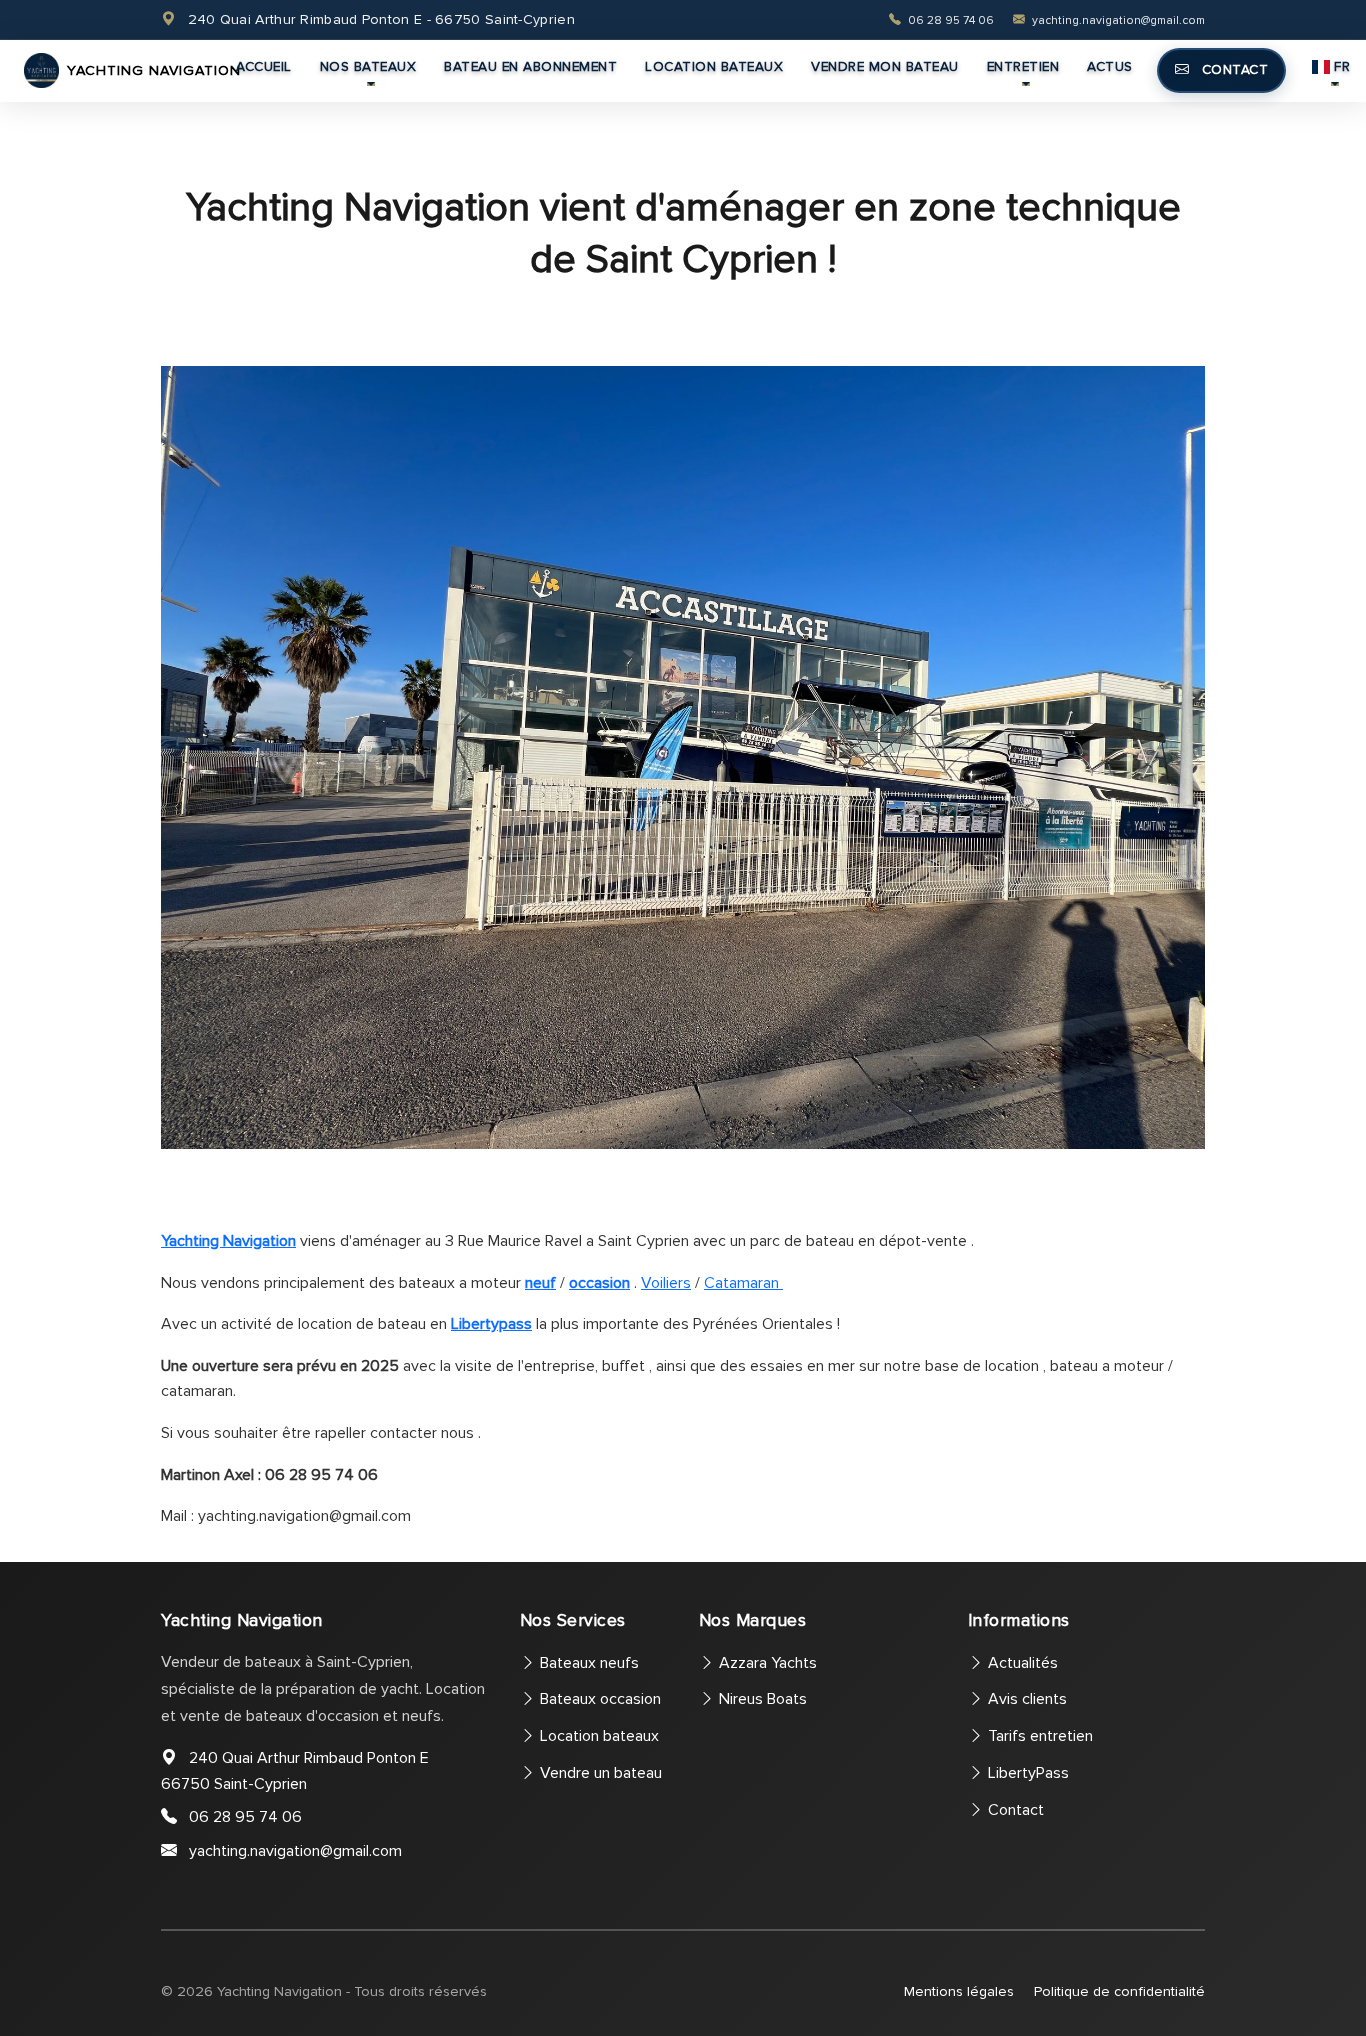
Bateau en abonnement (530, 66)
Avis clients (1025, 1699)
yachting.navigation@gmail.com (1117, 20)
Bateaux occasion (598, 1699)
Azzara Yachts (766, 1663)
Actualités (1021, 1663)
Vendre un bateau (599, 1773)
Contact (1232, 69)
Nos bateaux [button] (368, 66)
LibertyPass (1026, 1773)
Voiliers (666, 1283)
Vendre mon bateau (885, 66)
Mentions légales (959, 1991)
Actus (1110, 66)
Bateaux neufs (587, 1663)
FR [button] (1342, 66)
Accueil (264, 66)
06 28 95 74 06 (951, 20)
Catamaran (743, 1283)
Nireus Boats (761, 1699)
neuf (540, 1283)
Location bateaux (714, 66)
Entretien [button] (1023, 66)
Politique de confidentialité (1119, 1991)
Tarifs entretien (1038, 1736)
